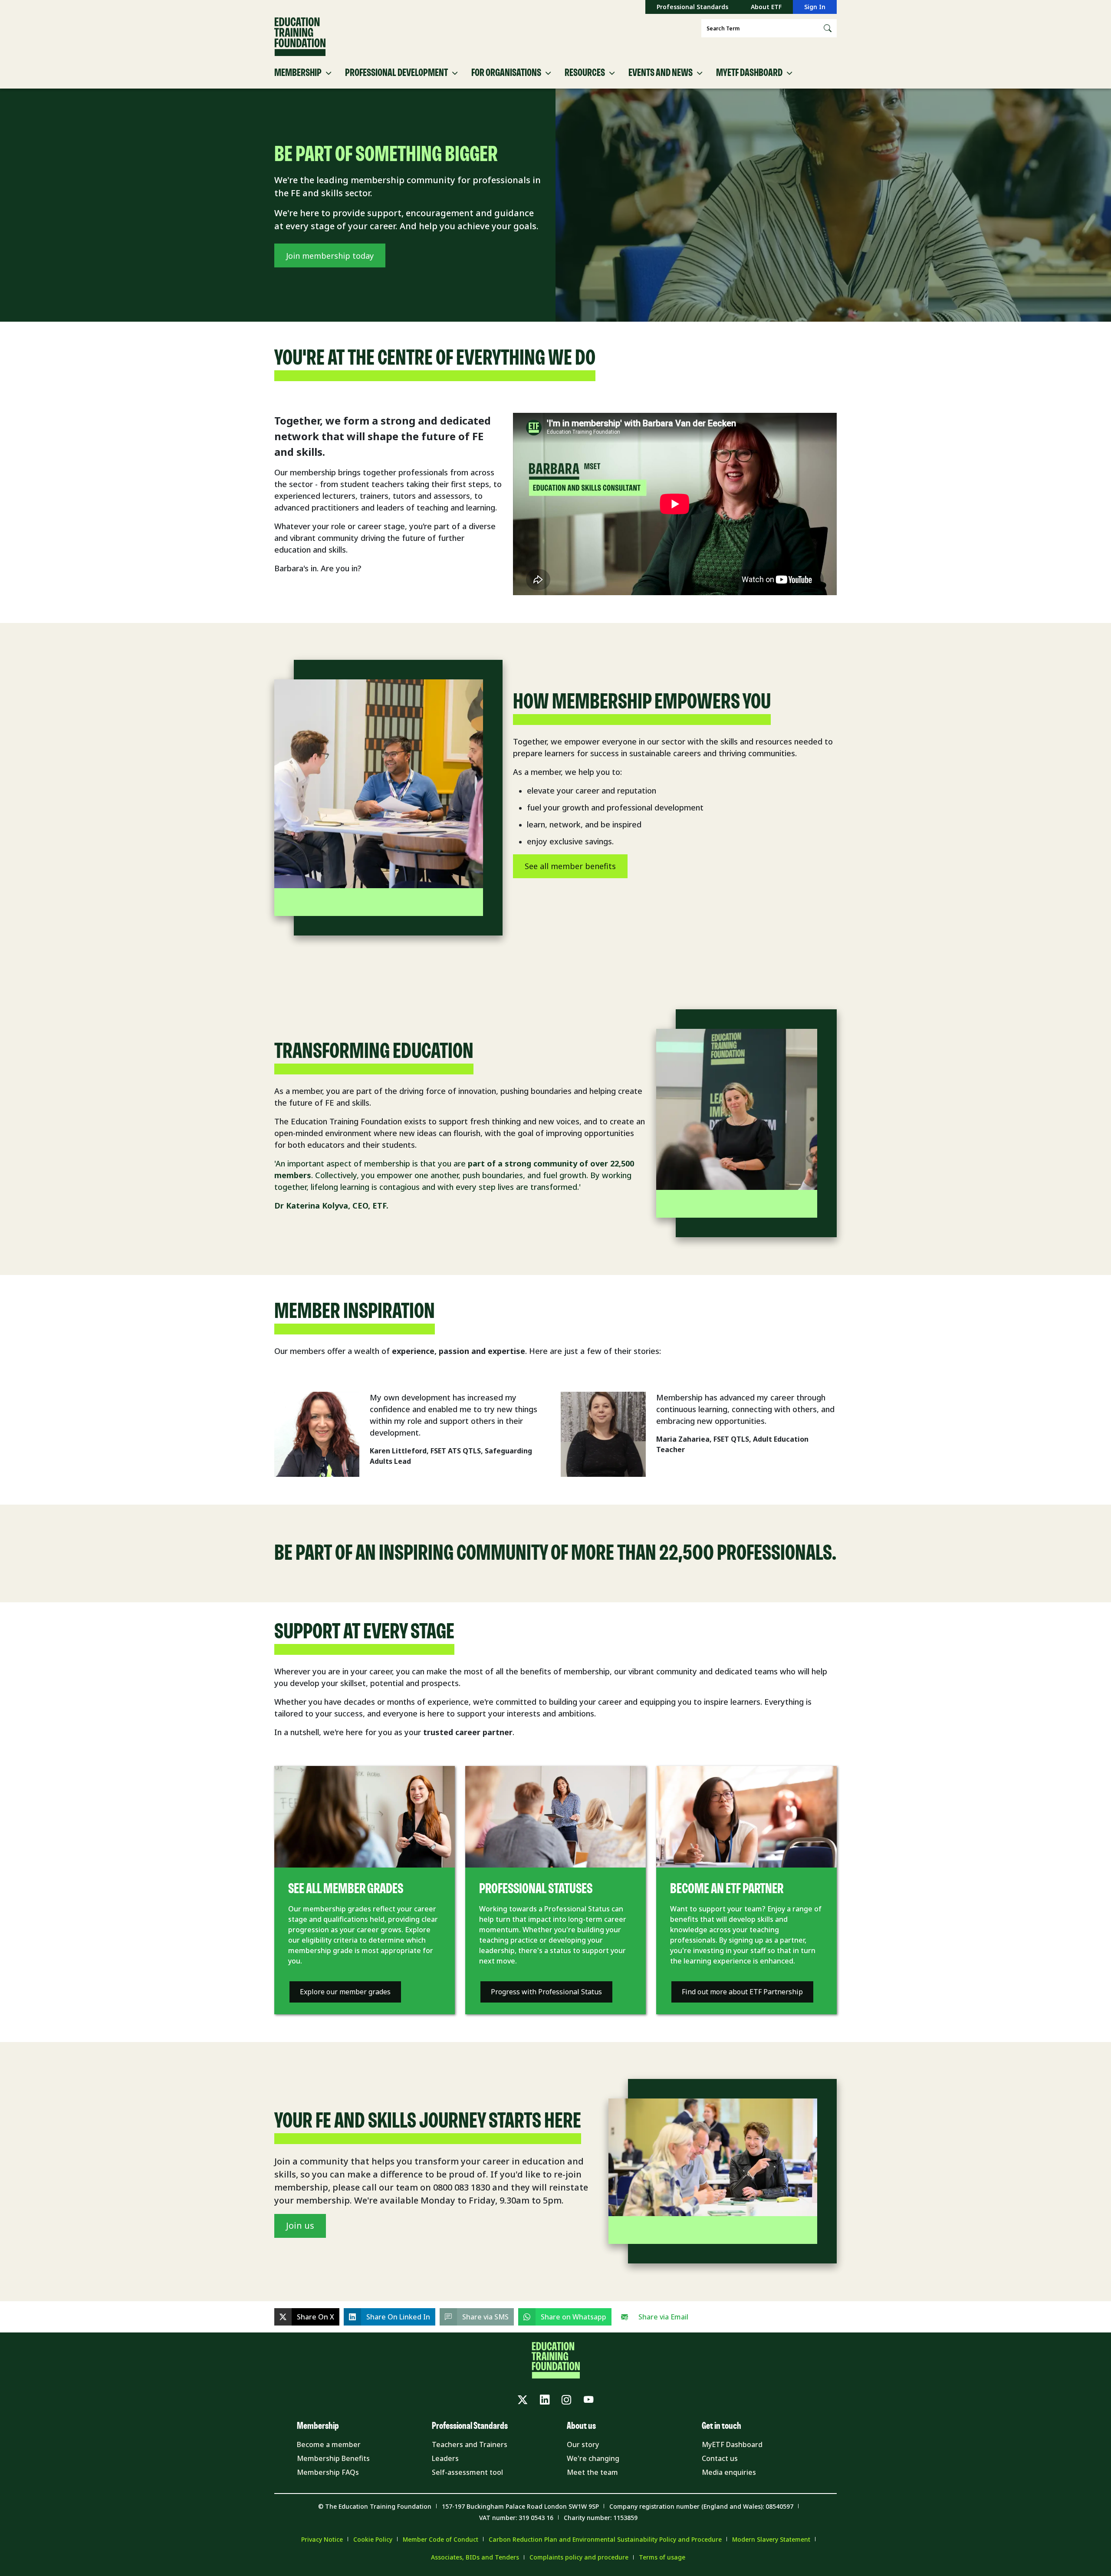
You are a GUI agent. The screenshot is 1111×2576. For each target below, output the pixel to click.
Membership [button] (298, 73)
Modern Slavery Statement (771, 2539)
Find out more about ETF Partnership (742, 1992)
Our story (583, 2444)
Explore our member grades (345, 1992)
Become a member (329, 2444)
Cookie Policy (373, 2539)
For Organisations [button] (506, 73)
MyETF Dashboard (732, 2444)
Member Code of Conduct (440, 2539)
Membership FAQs (328, 2472)
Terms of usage (662, 2557)
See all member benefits (570, 866)
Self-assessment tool (467, 2472)
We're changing (593, 2458)
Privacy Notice (322, 2539)
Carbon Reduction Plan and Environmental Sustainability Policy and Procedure (605, 2539)
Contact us (720, 2458)
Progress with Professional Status (546, 1992)
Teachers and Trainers (470, 2444)
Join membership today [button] (330, 256)
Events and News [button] (661, 73)
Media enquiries (729, 2472)
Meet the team (592, 2472)
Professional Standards (692, 7)
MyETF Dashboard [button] (749, 73)
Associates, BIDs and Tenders (475, 2557)
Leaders (445, 2458)
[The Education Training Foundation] (300, 37)
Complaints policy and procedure (579, 2557)
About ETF (766, 7)
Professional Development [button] (396, 73)
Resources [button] (585, 73)
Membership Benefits (333, 2458)
